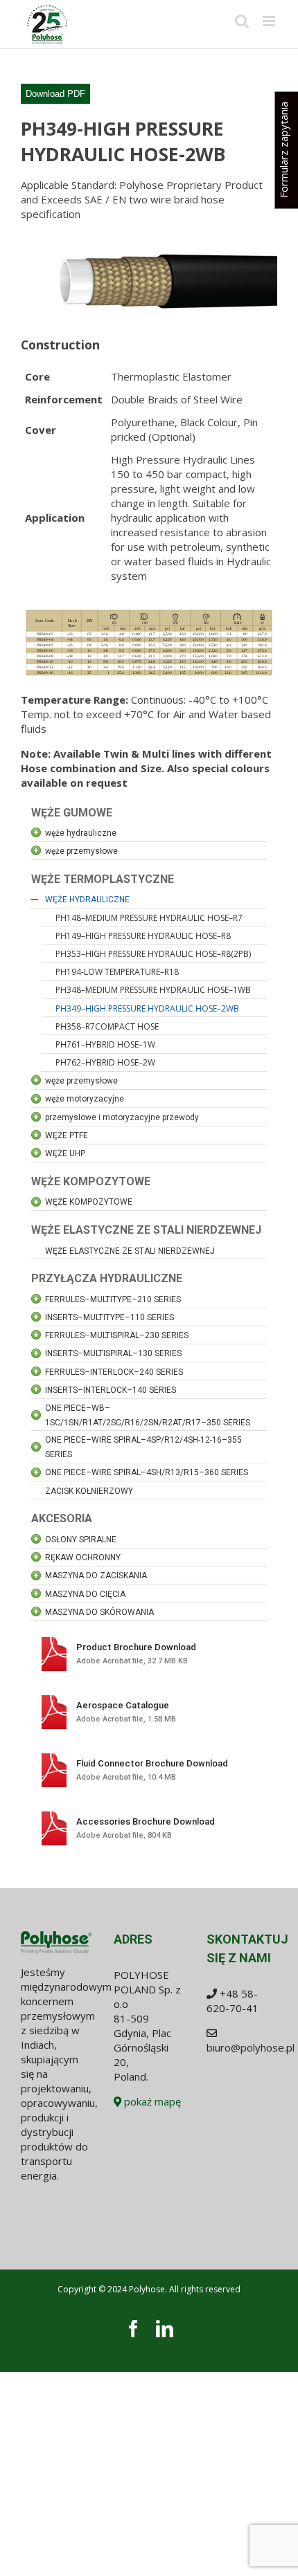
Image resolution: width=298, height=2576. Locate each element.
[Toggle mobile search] (242, 21)
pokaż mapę (151, 2101)
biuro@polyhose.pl (251, 2047)
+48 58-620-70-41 (233, 2001)
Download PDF (55, 94)
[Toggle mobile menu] (270, 21)
